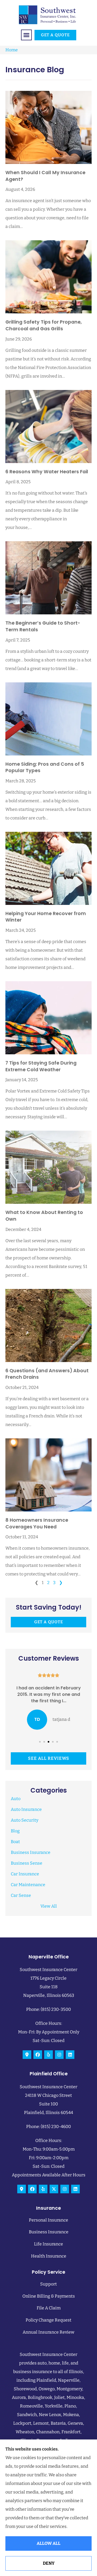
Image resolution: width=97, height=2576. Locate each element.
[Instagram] (59, 2055)
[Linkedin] (70, 2055)
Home (12, 50)
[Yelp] (48, 2055)
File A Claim (49, 2308)
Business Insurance (49, 2232)
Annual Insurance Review (48, 2332)
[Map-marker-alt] (27, 2055)
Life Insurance (48, 2244)
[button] (26, 35)
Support (48, 2284)
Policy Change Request (48, 2320)
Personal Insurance (48, 2220)
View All (49, 1906)
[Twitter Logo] (54, 2189)
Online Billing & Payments (49, 2296)
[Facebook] (38, 2055)
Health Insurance (49, 2256)
